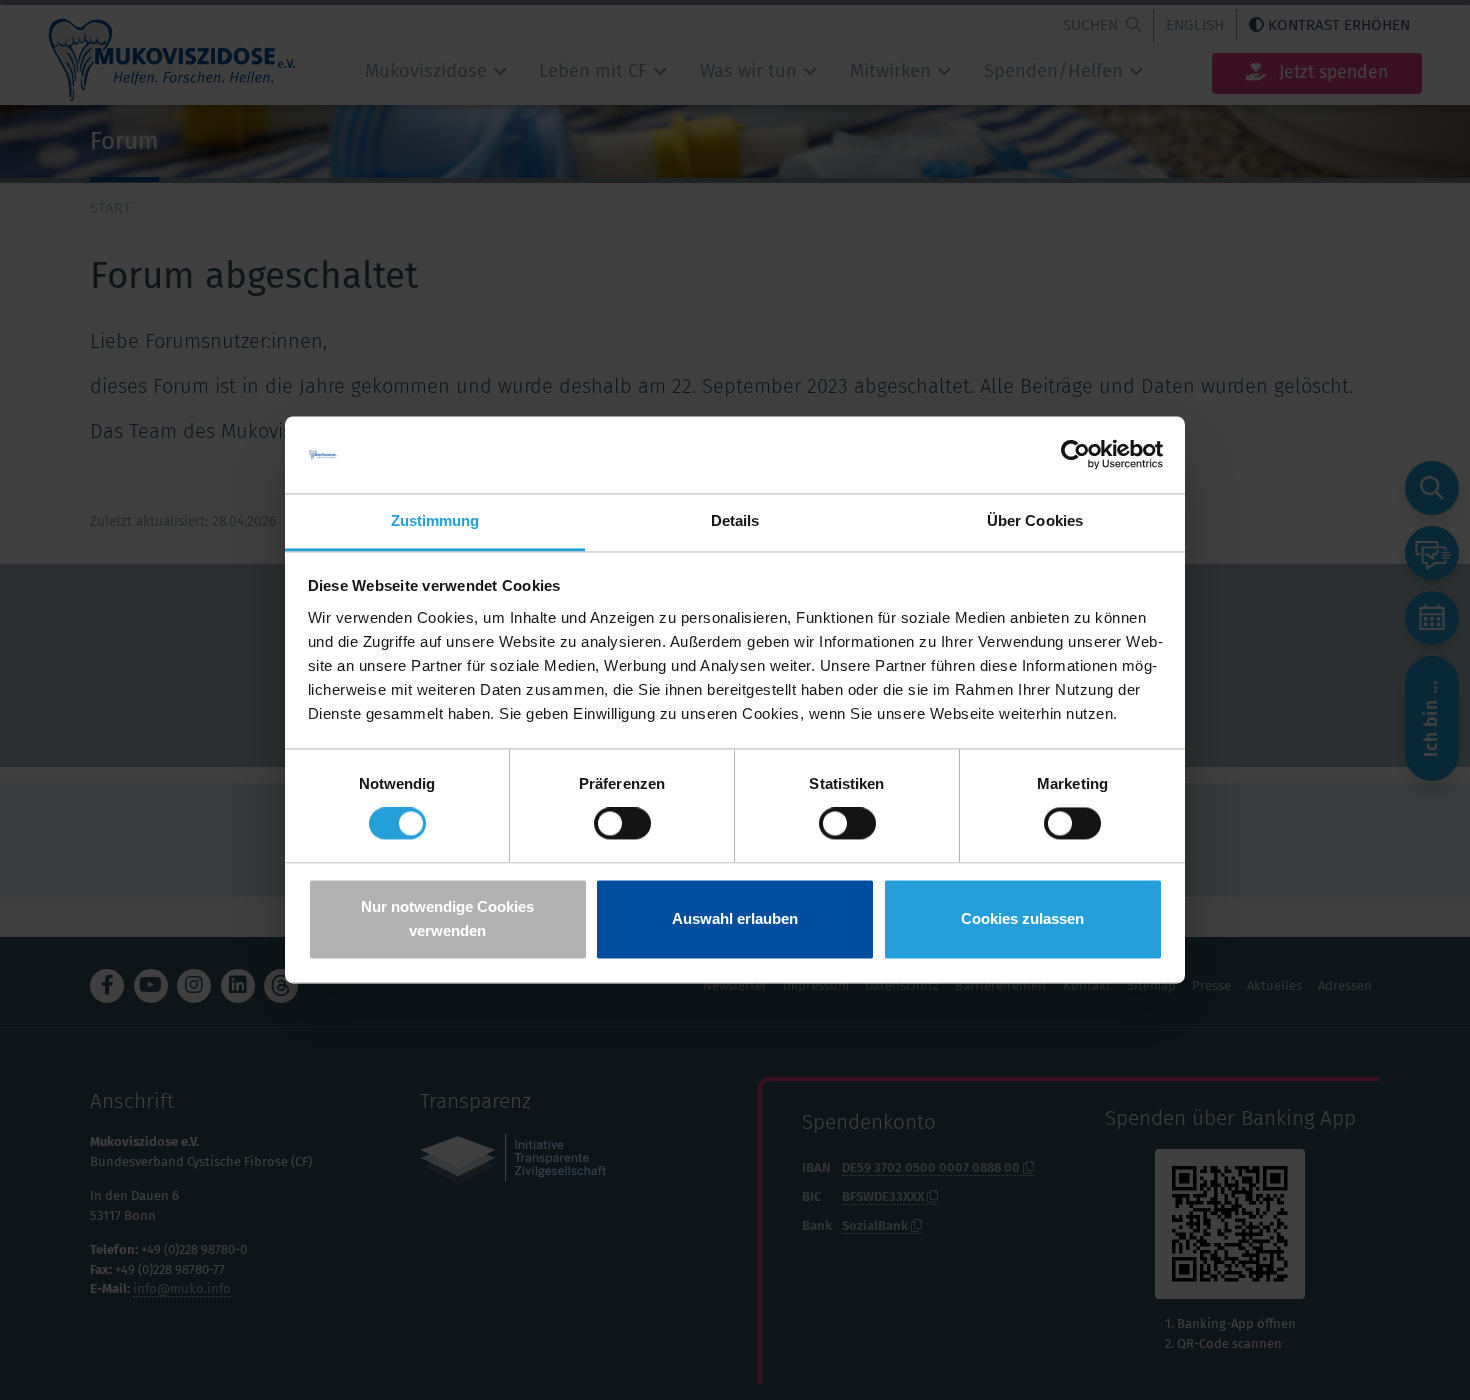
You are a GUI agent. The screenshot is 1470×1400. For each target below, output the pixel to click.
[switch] (622, 824)
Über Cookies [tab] (1035, 520)
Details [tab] (735, 520)
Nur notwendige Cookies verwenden (447, 918)
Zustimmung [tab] (435, 520)
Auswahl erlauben (735, 918)
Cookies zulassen (1022, 918)
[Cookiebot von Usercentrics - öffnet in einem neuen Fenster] (1075, 455)
